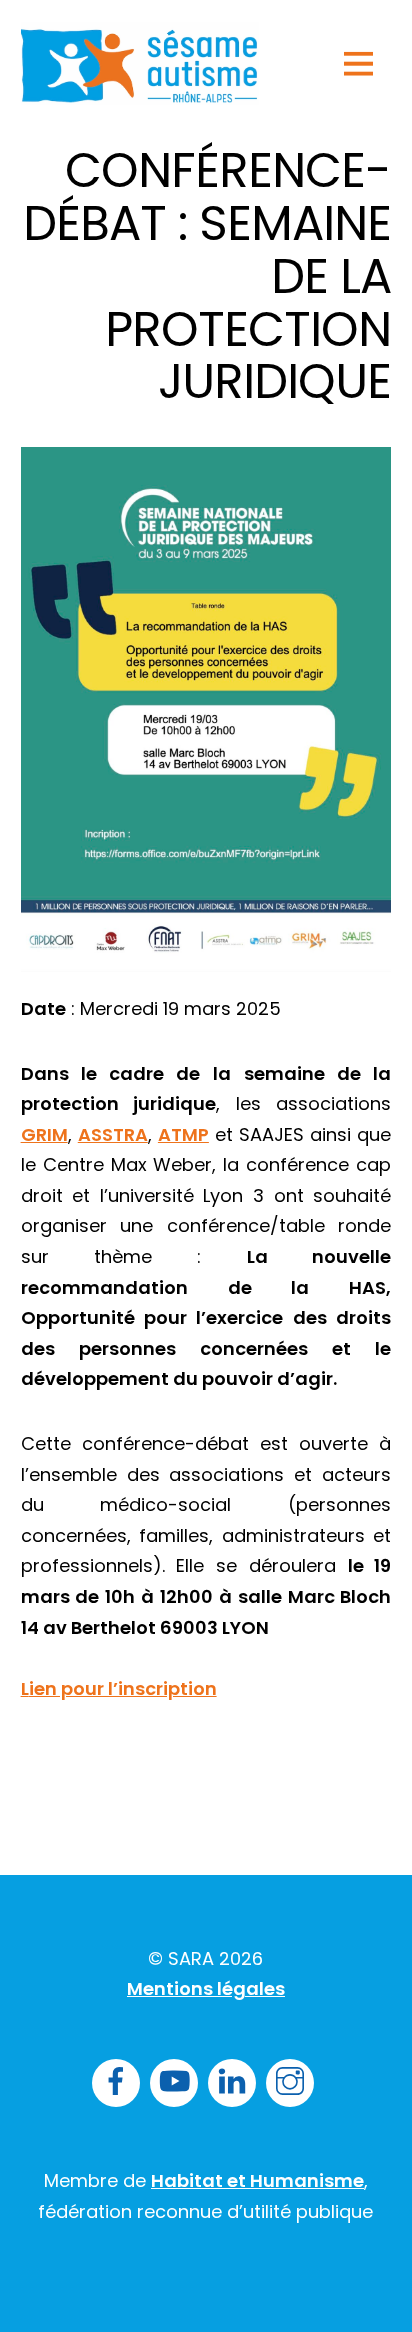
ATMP (183, 1134)
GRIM (44, 1134)
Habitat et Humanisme (257, 2180)
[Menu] (358, 63)
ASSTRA (113, 1134)
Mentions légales (206, 1988)
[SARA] (140, 91)
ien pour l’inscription (119, 1688)
